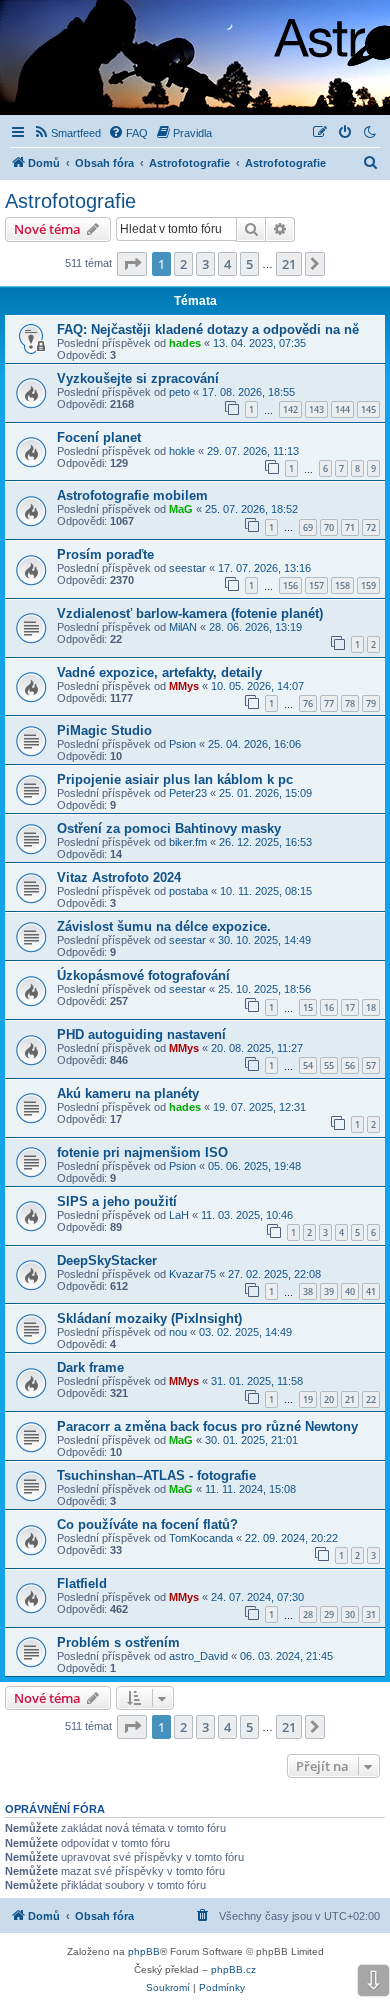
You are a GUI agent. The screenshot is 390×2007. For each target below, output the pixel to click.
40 (350, 1291)
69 (308, 527)
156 (290, 585)
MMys (184, 686)
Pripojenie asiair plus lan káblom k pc (175, 779)
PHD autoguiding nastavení (141, 1034)
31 (371, 1614)
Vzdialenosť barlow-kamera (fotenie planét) (190, 613)
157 (316, 585)
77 (329, 703)
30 (350, 1614)
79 (371, 703)
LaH (179, 1215)
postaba (188, 891)
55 (329, 1065)
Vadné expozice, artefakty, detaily (159, 672)
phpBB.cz (233, 1969)
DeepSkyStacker (107, 1260)
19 (308, 1399)
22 (371, 1399)
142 (290, 409)
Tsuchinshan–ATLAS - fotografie (156, 1475)
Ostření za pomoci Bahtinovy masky (169, 828)
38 (308, 1291)
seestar (187, 568)
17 (350, 1007)
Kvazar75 (192, 1274)
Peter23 (188, 793)
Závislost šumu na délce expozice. (164, 926)
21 (350, 1399)
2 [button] (183, 264)
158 (342, 585)
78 (350, 703)
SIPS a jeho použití (117, 1201)
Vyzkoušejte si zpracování (138, 378)
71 (350, 527)
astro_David (198, 1656)
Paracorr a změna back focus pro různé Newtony (207, 1426)
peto (179, 392)
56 (350, 1065)
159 (368, 585)
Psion (182, 744)
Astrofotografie (70, 201)
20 (329, 1399)
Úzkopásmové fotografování (143, 975)
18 (371, 1007)
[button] (132, 264)
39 (329, 1291)
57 (371, 1065)
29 (329, 1614)
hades (185, 343)
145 (368, 409)
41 (371, 1291)
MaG (181, 509)
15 (308, 1007)
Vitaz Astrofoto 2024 (119, 877)
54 (308, 1065)
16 (329, 1007)
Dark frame (90, 1367)
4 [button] (227, 264)
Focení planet (99, 437)
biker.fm (188, 842)
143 (316, 409)
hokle (182, 451)
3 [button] (205, 264)
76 (308, 703)
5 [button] (249, 264)
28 (308, 1614)
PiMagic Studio (104, 730)
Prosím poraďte (105, 554)
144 (342, 409)
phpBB (144, 1951)
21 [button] (289, 264)
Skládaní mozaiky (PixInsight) (149, 1318)
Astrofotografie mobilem (132, 495)
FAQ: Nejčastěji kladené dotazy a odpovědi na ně (208, 329)
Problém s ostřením (118, 1642)
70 (329, 527)
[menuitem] (67, 133)
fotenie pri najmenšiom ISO (142, 1152)
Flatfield (82, 1583)
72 (371, 527)
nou (178, 1332)
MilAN (183, 627)
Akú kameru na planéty (128, 1093)
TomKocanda (201, 1538)
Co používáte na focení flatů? (147, 1524)
